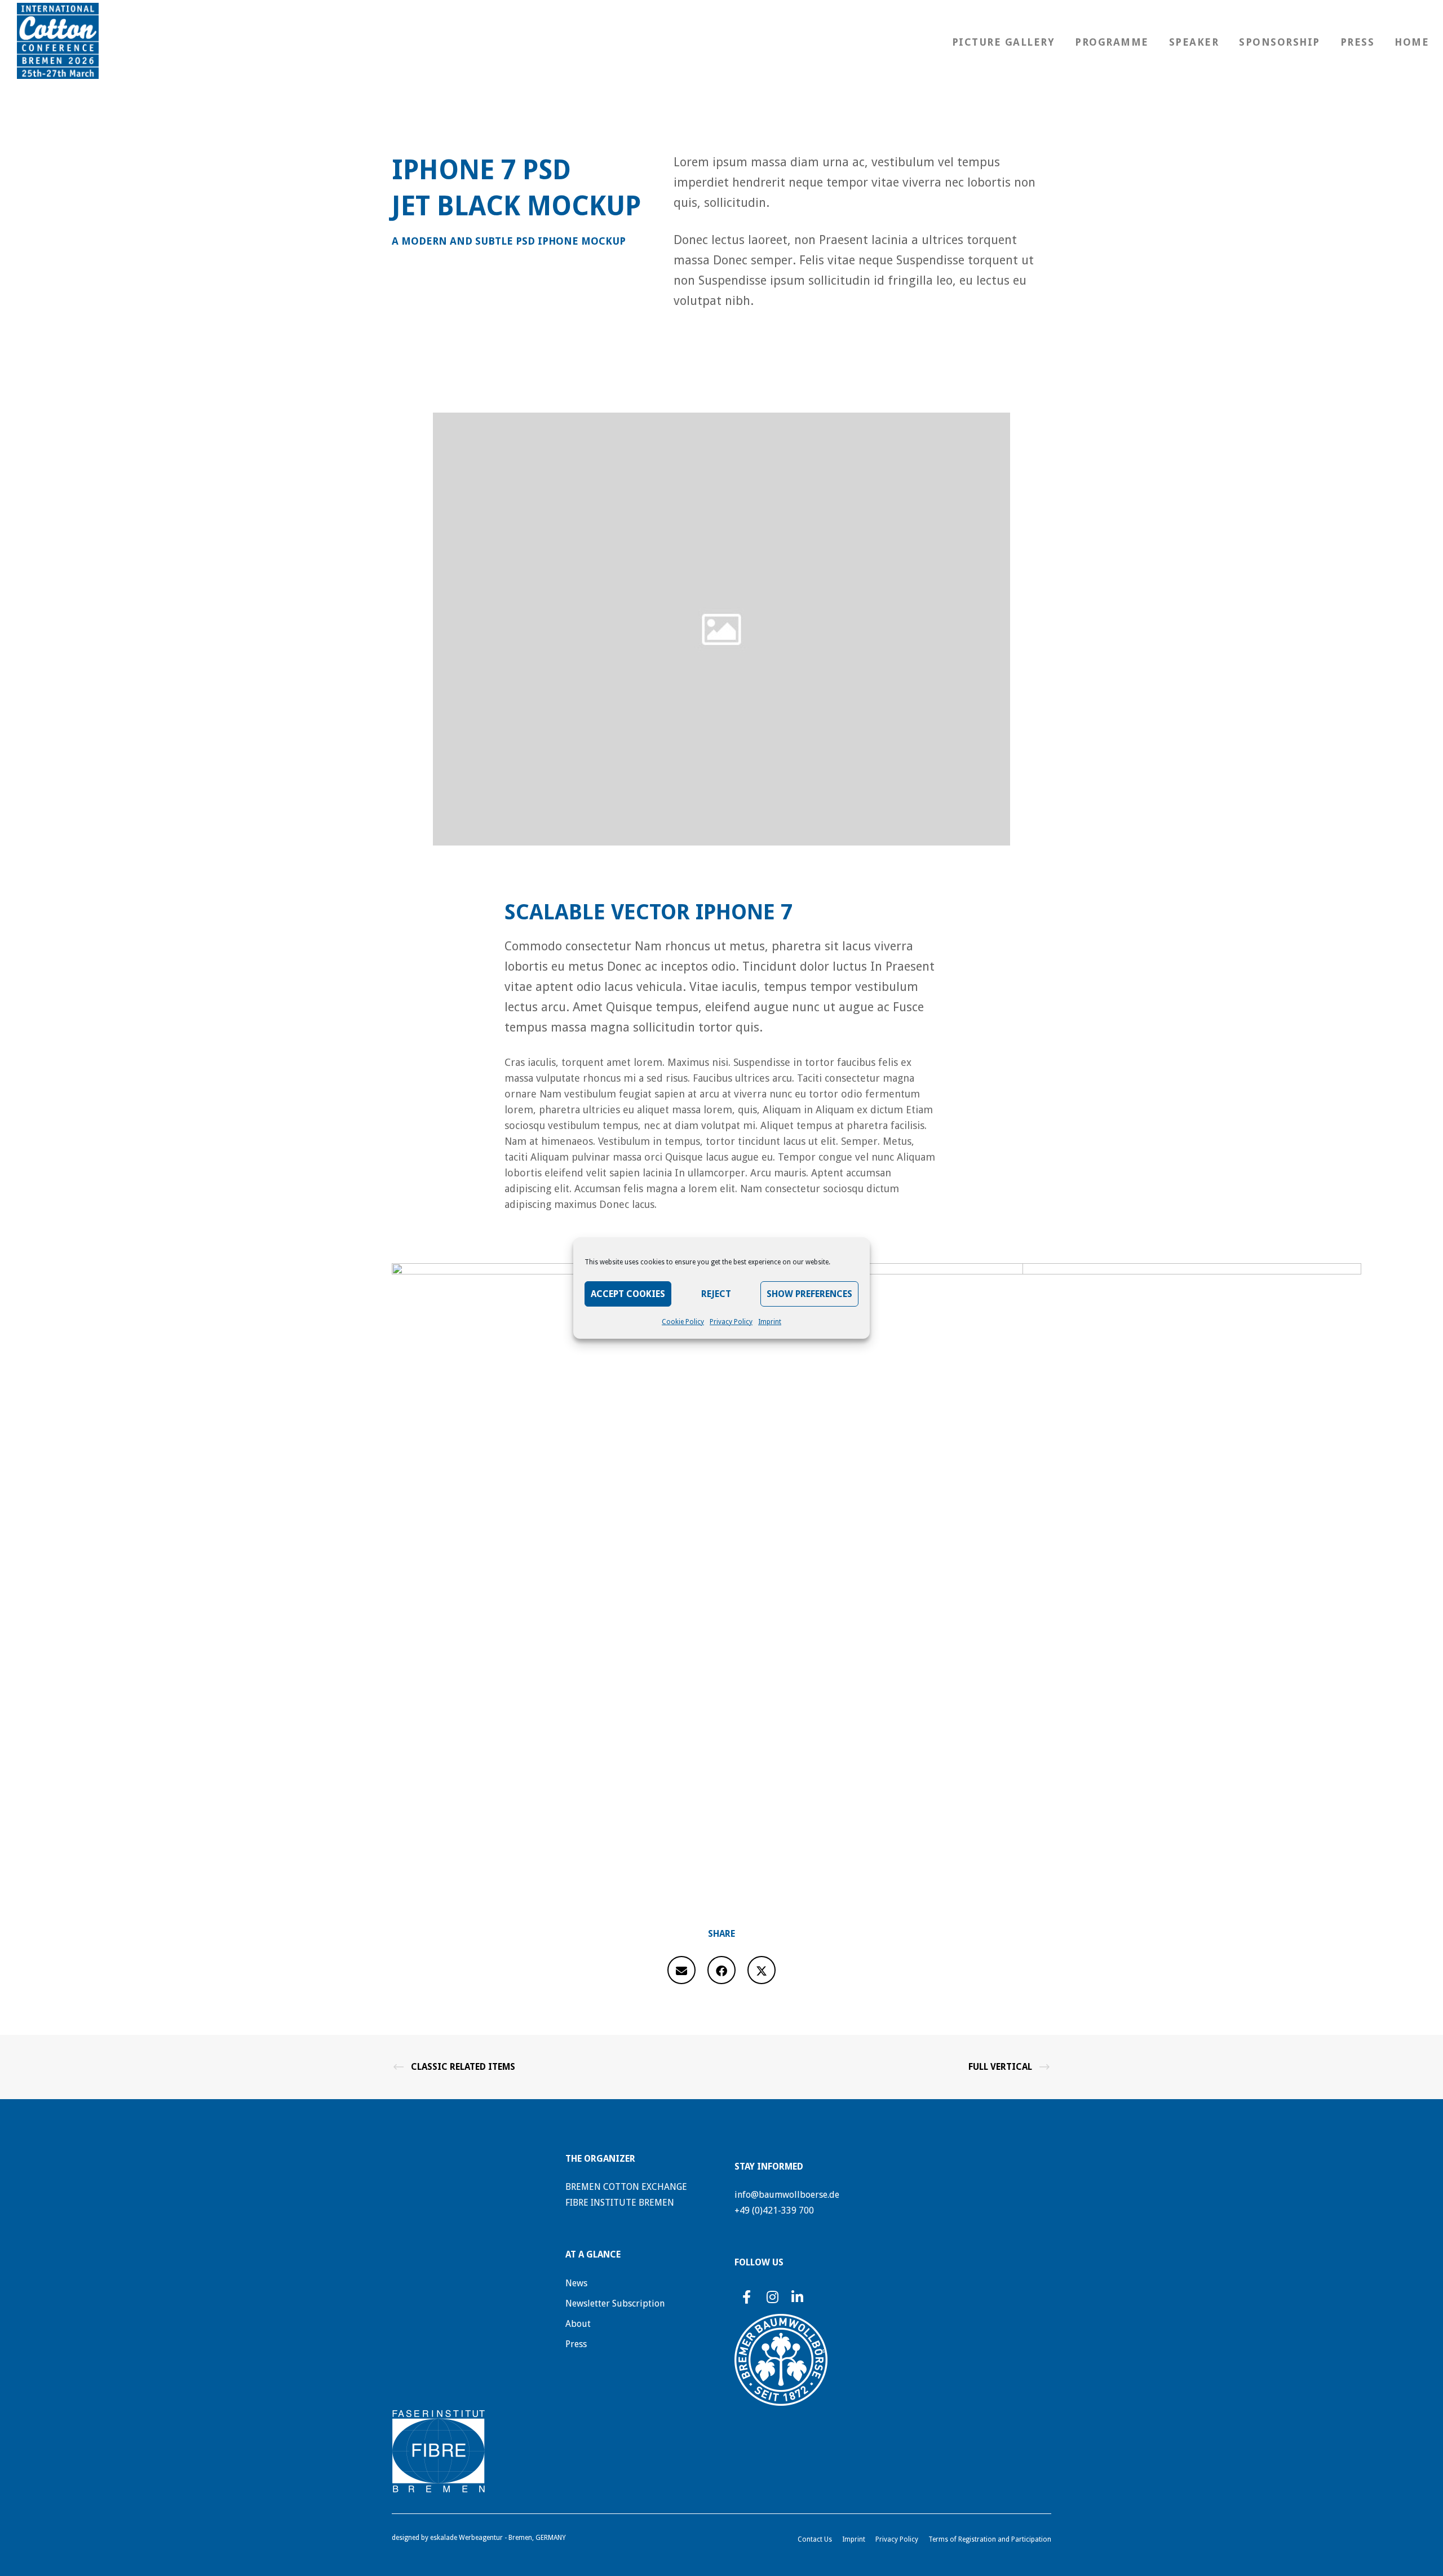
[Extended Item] (681, 1970)
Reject (716, 1294)
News (576, 2283)
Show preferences (809, 1294)
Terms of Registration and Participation (990, 2539)
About (578, 2324)
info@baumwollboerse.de (787, 2195)
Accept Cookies (628, 1294)
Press (576, 2344)
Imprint (770, 1322)
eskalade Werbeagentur (466, 2538)
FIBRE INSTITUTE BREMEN (620, 2203)
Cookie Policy (683, 1322)
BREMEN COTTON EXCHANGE (626, 2187)
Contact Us (815, 2539)
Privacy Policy (731, 1322)
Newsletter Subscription (615, 2303)
